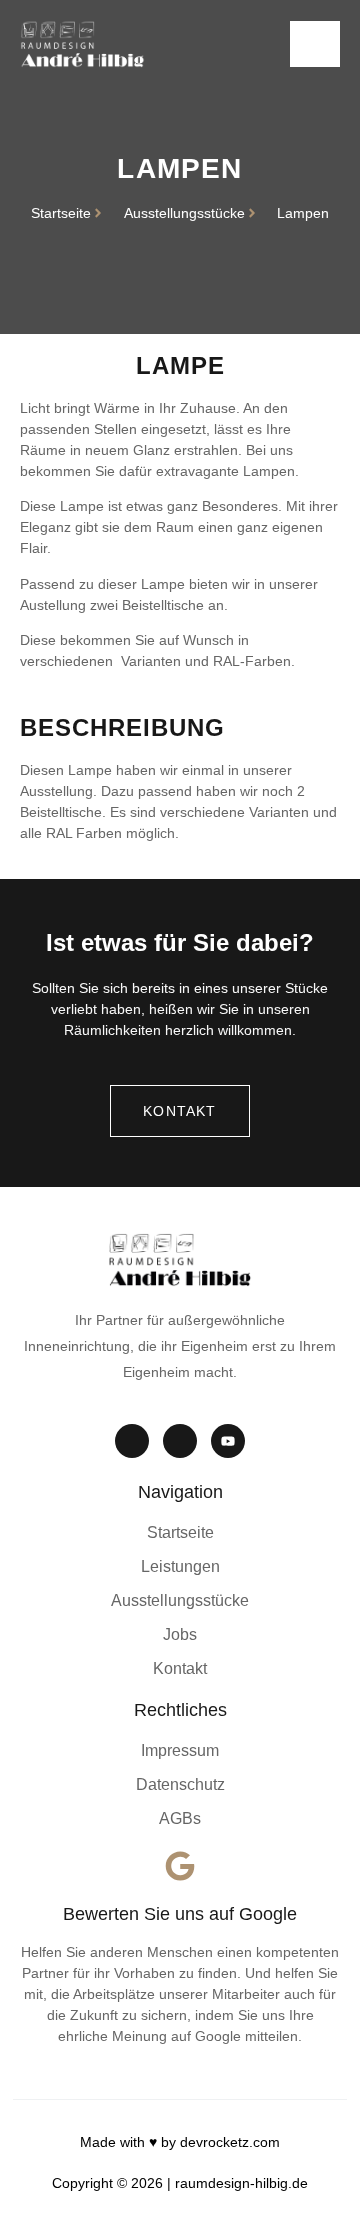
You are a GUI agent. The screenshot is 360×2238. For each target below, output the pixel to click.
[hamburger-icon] (315, 44)
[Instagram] (132, 1441)
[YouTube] (228, 1441)
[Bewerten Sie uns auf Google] (180, 1866)
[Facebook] (180, 1441)
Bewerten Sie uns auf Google (180, 1914)
